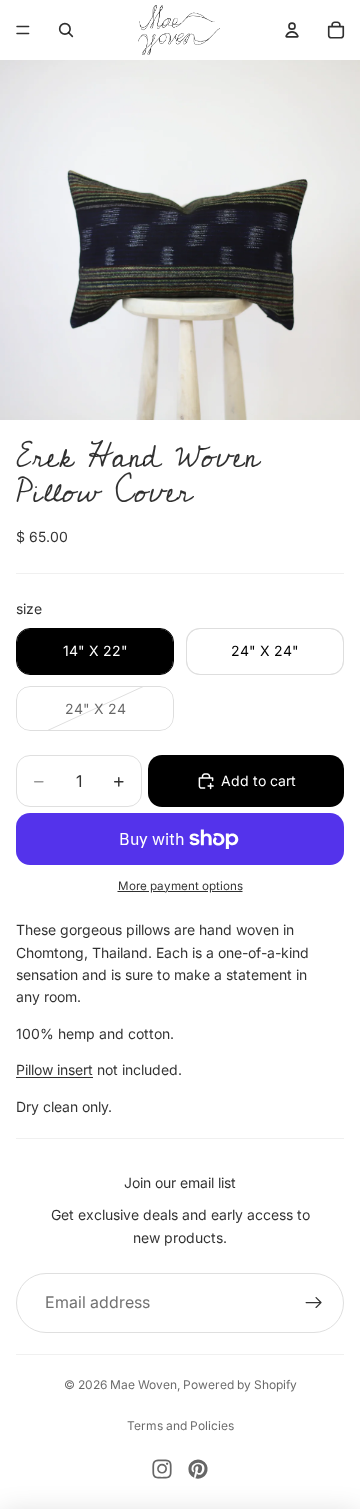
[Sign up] (314, 1303)
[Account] (292, 30)
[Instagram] (162, 1469)
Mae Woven (143, 1384)
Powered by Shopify (240, 1384)
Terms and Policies (180, 1425)
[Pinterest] (198, 1469)
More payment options (180, 886)
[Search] (66, 30)
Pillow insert (54, 1069)
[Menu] (23, 30)
